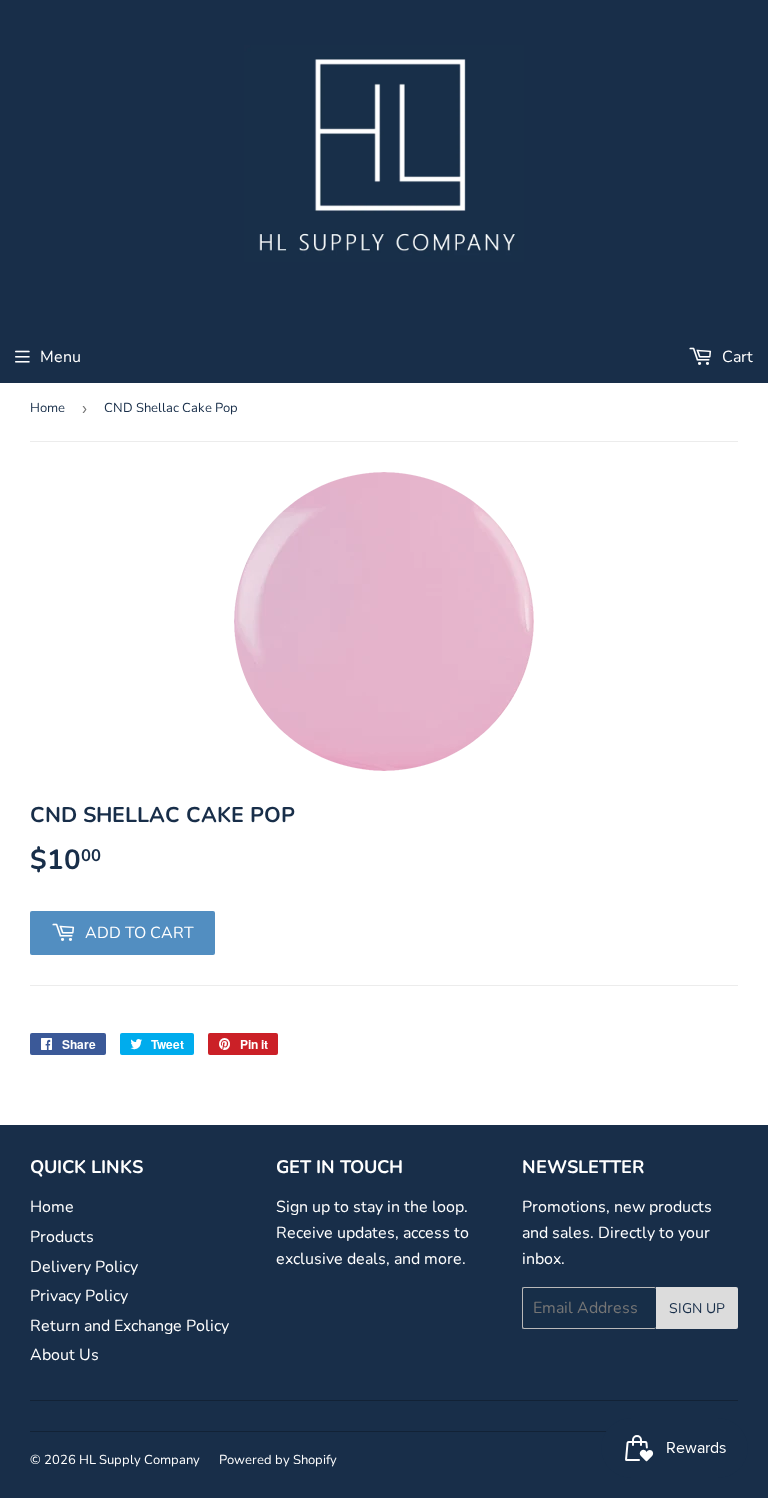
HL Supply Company (139, 1460)
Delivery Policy (84, 1267)
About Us (64, 1355)
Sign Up (697, 1308)
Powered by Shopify (278, 1460)
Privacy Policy (79, 1296)
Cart (735, 357)
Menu (60, 357)
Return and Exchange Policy (129, 1326)
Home (47, 408)
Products (62, 1237)
